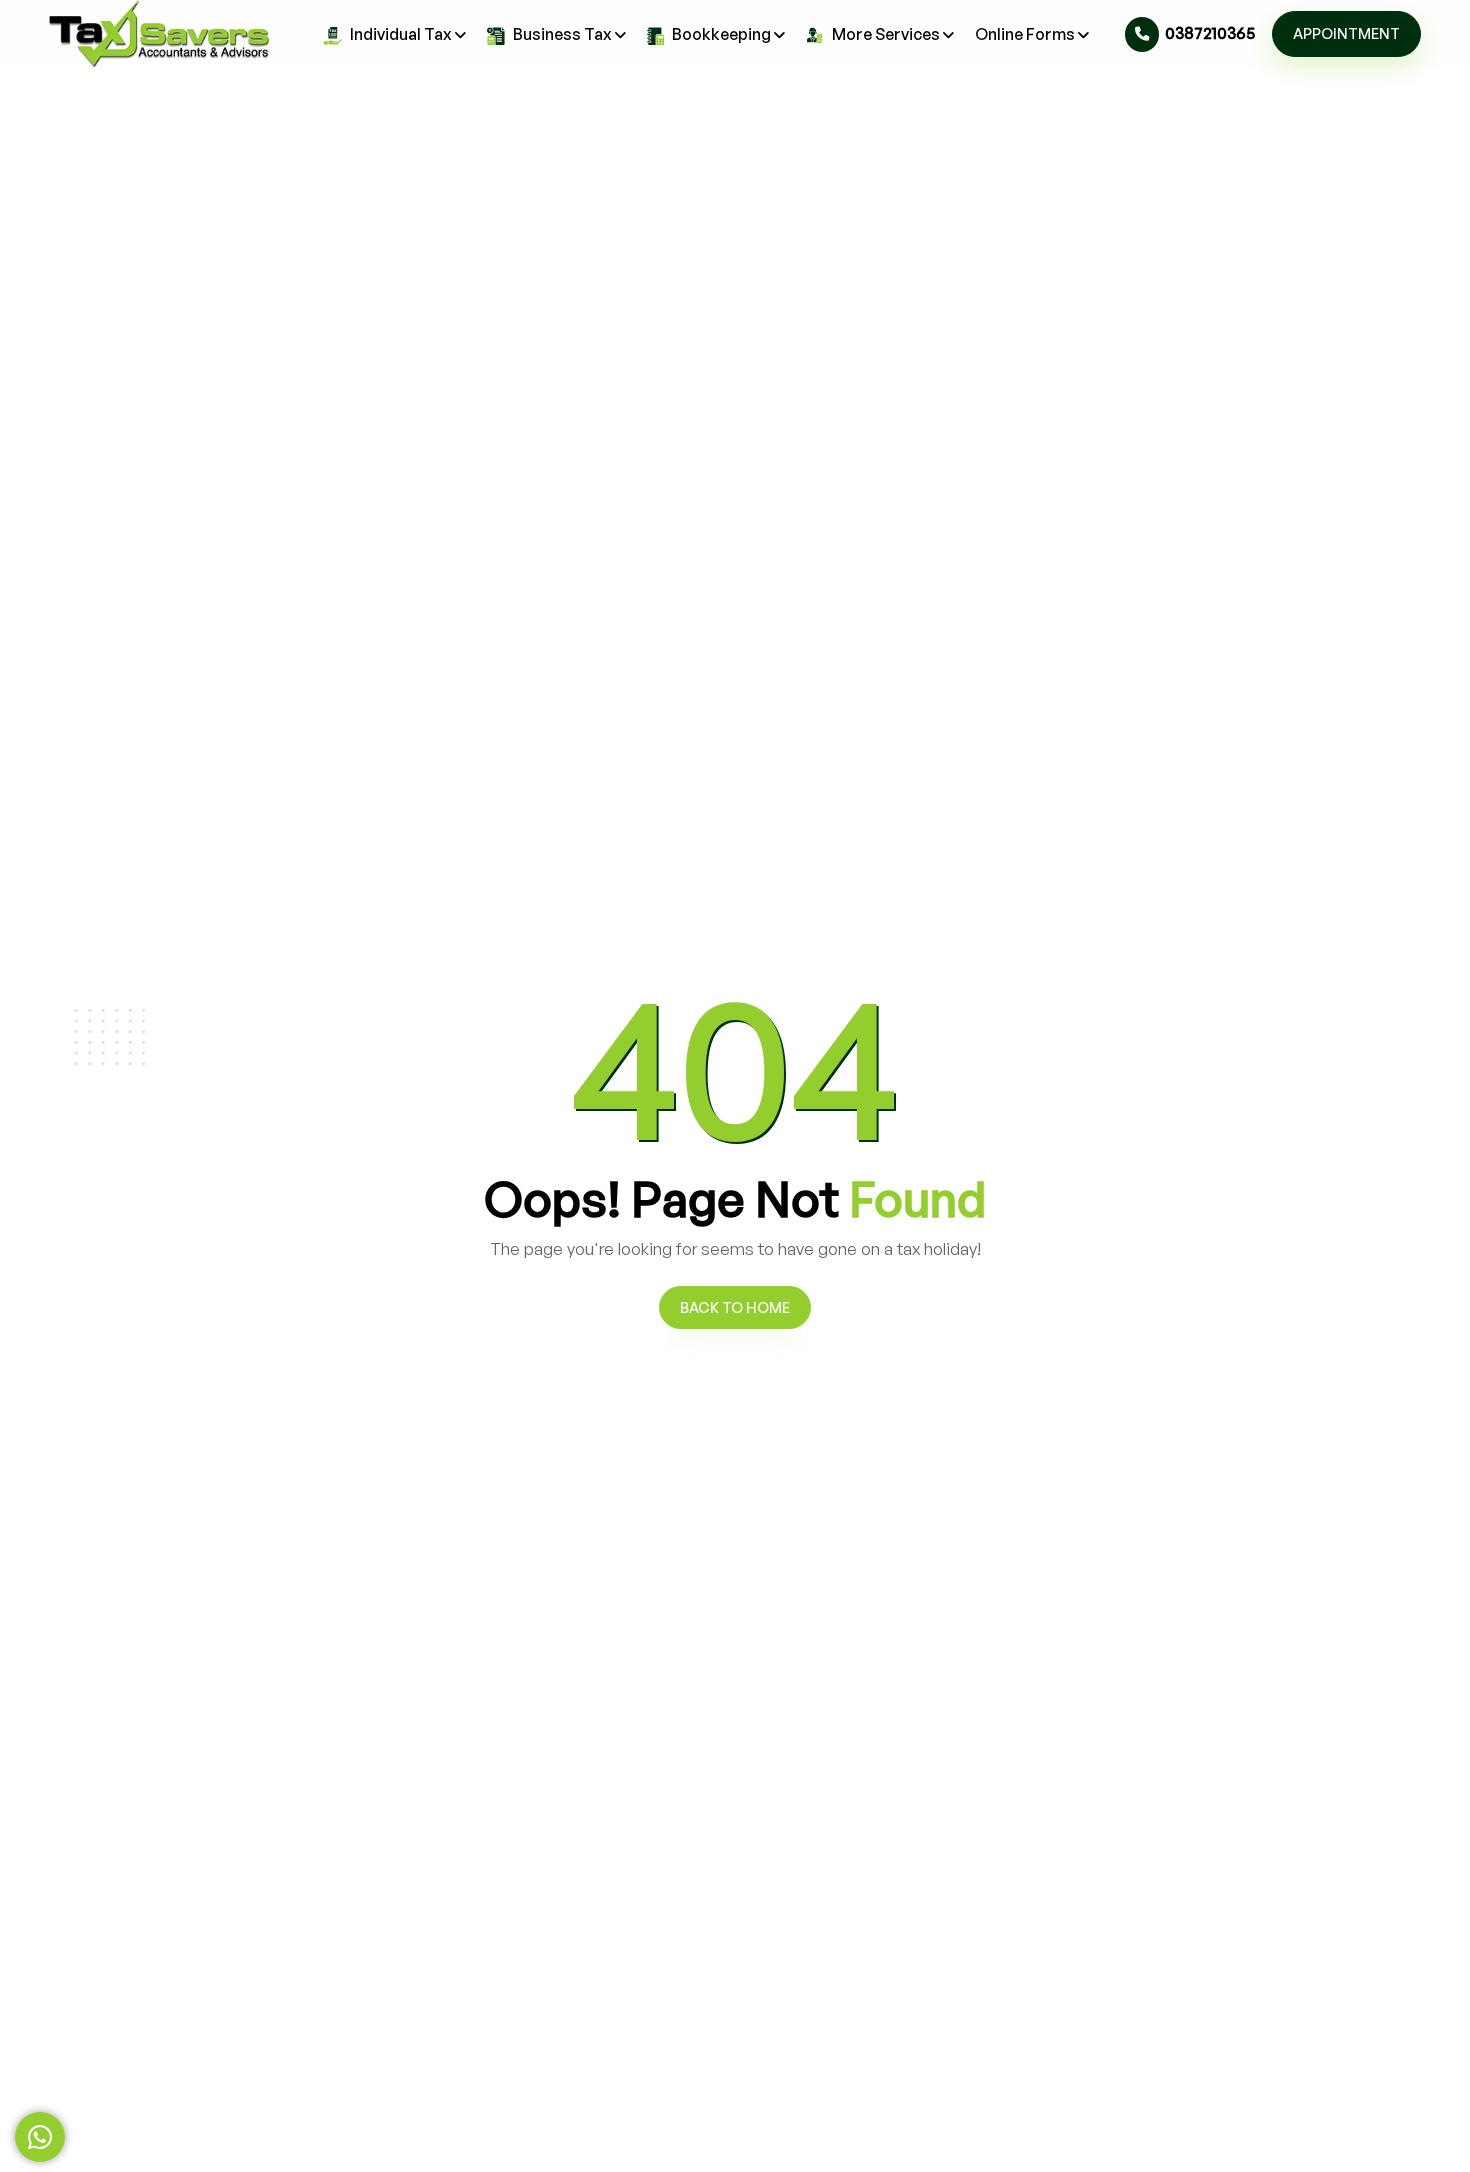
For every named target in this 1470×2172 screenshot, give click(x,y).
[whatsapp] (40, 2137)
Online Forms (1025, 34)
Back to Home (735, 1307)
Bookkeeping (721, 34)
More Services (886, 34)
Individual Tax (401, 34)
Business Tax (562, 34)
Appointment (1346, 33)
